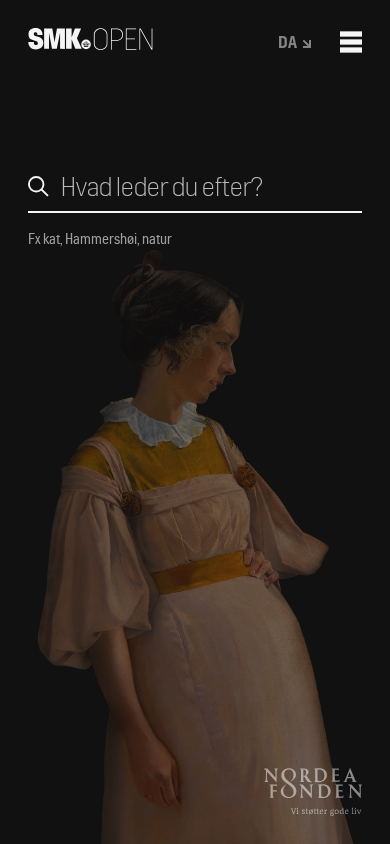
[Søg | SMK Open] (90, 43)
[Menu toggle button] (351, 42)
